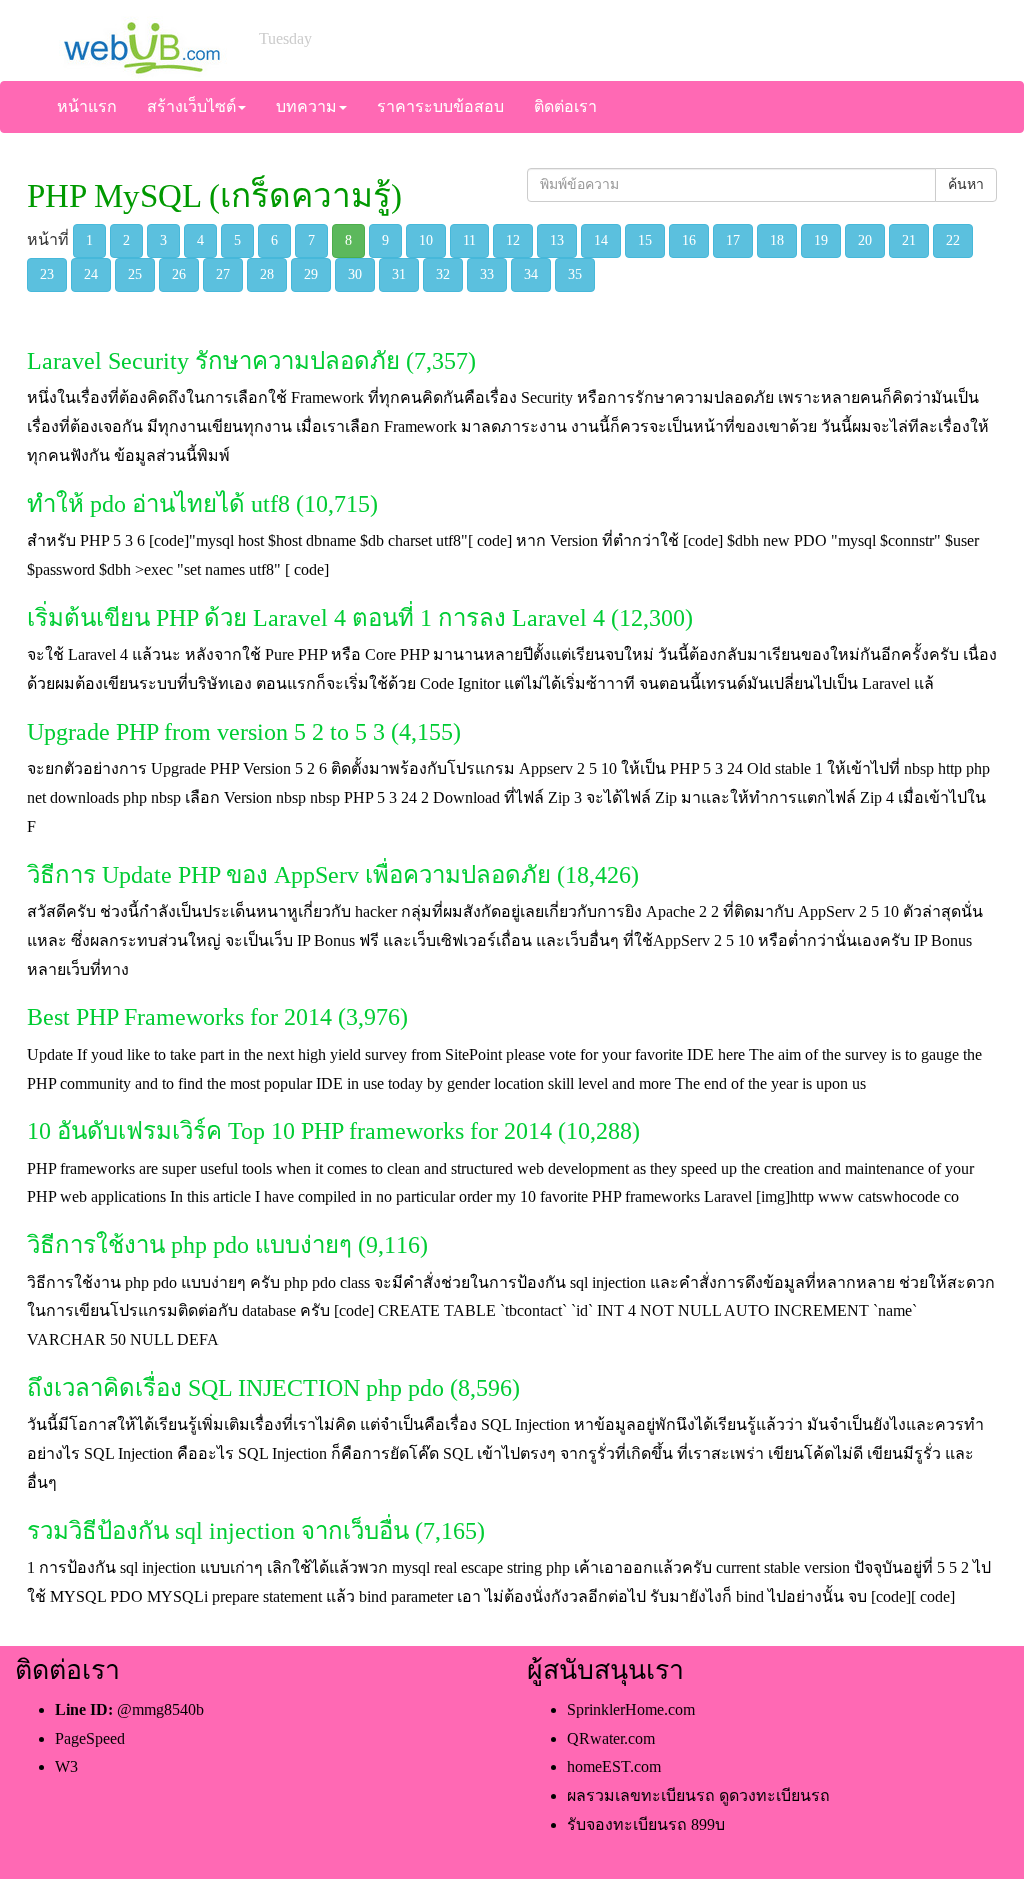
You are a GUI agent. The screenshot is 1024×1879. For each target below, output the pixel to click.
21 (909, 240)
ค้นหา (966, 184)
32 (443, 274)
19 (821, 240)
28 (267, 274)
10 (426, 240)
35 (575, 274)
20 (865, 240)
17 (733, 240)
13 (557, 240)
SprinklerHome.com (631, 1709)
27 (223, 274)
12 (513, 240)
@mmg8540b (160, 1709)
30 (355, 274)
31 (399, 274)
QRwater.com (611, 1738)
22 (953, 240)
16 (689, 240)
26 (179, 274)
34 (531, 274)
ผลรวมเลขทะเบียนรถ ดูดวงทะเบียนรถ (698, 1795)
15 (645, 240)
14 (601, 240)
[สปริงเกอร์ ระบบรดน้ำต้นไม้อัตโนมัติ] (141, 38)
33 (487, 274)
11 (469, 240)
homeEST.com (614, 1766)
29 (311, 274)
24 (91, 274)
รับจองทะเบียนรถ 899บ (646, 1824)
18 (777, 240)
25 (135, 274)
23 (47, 274)
